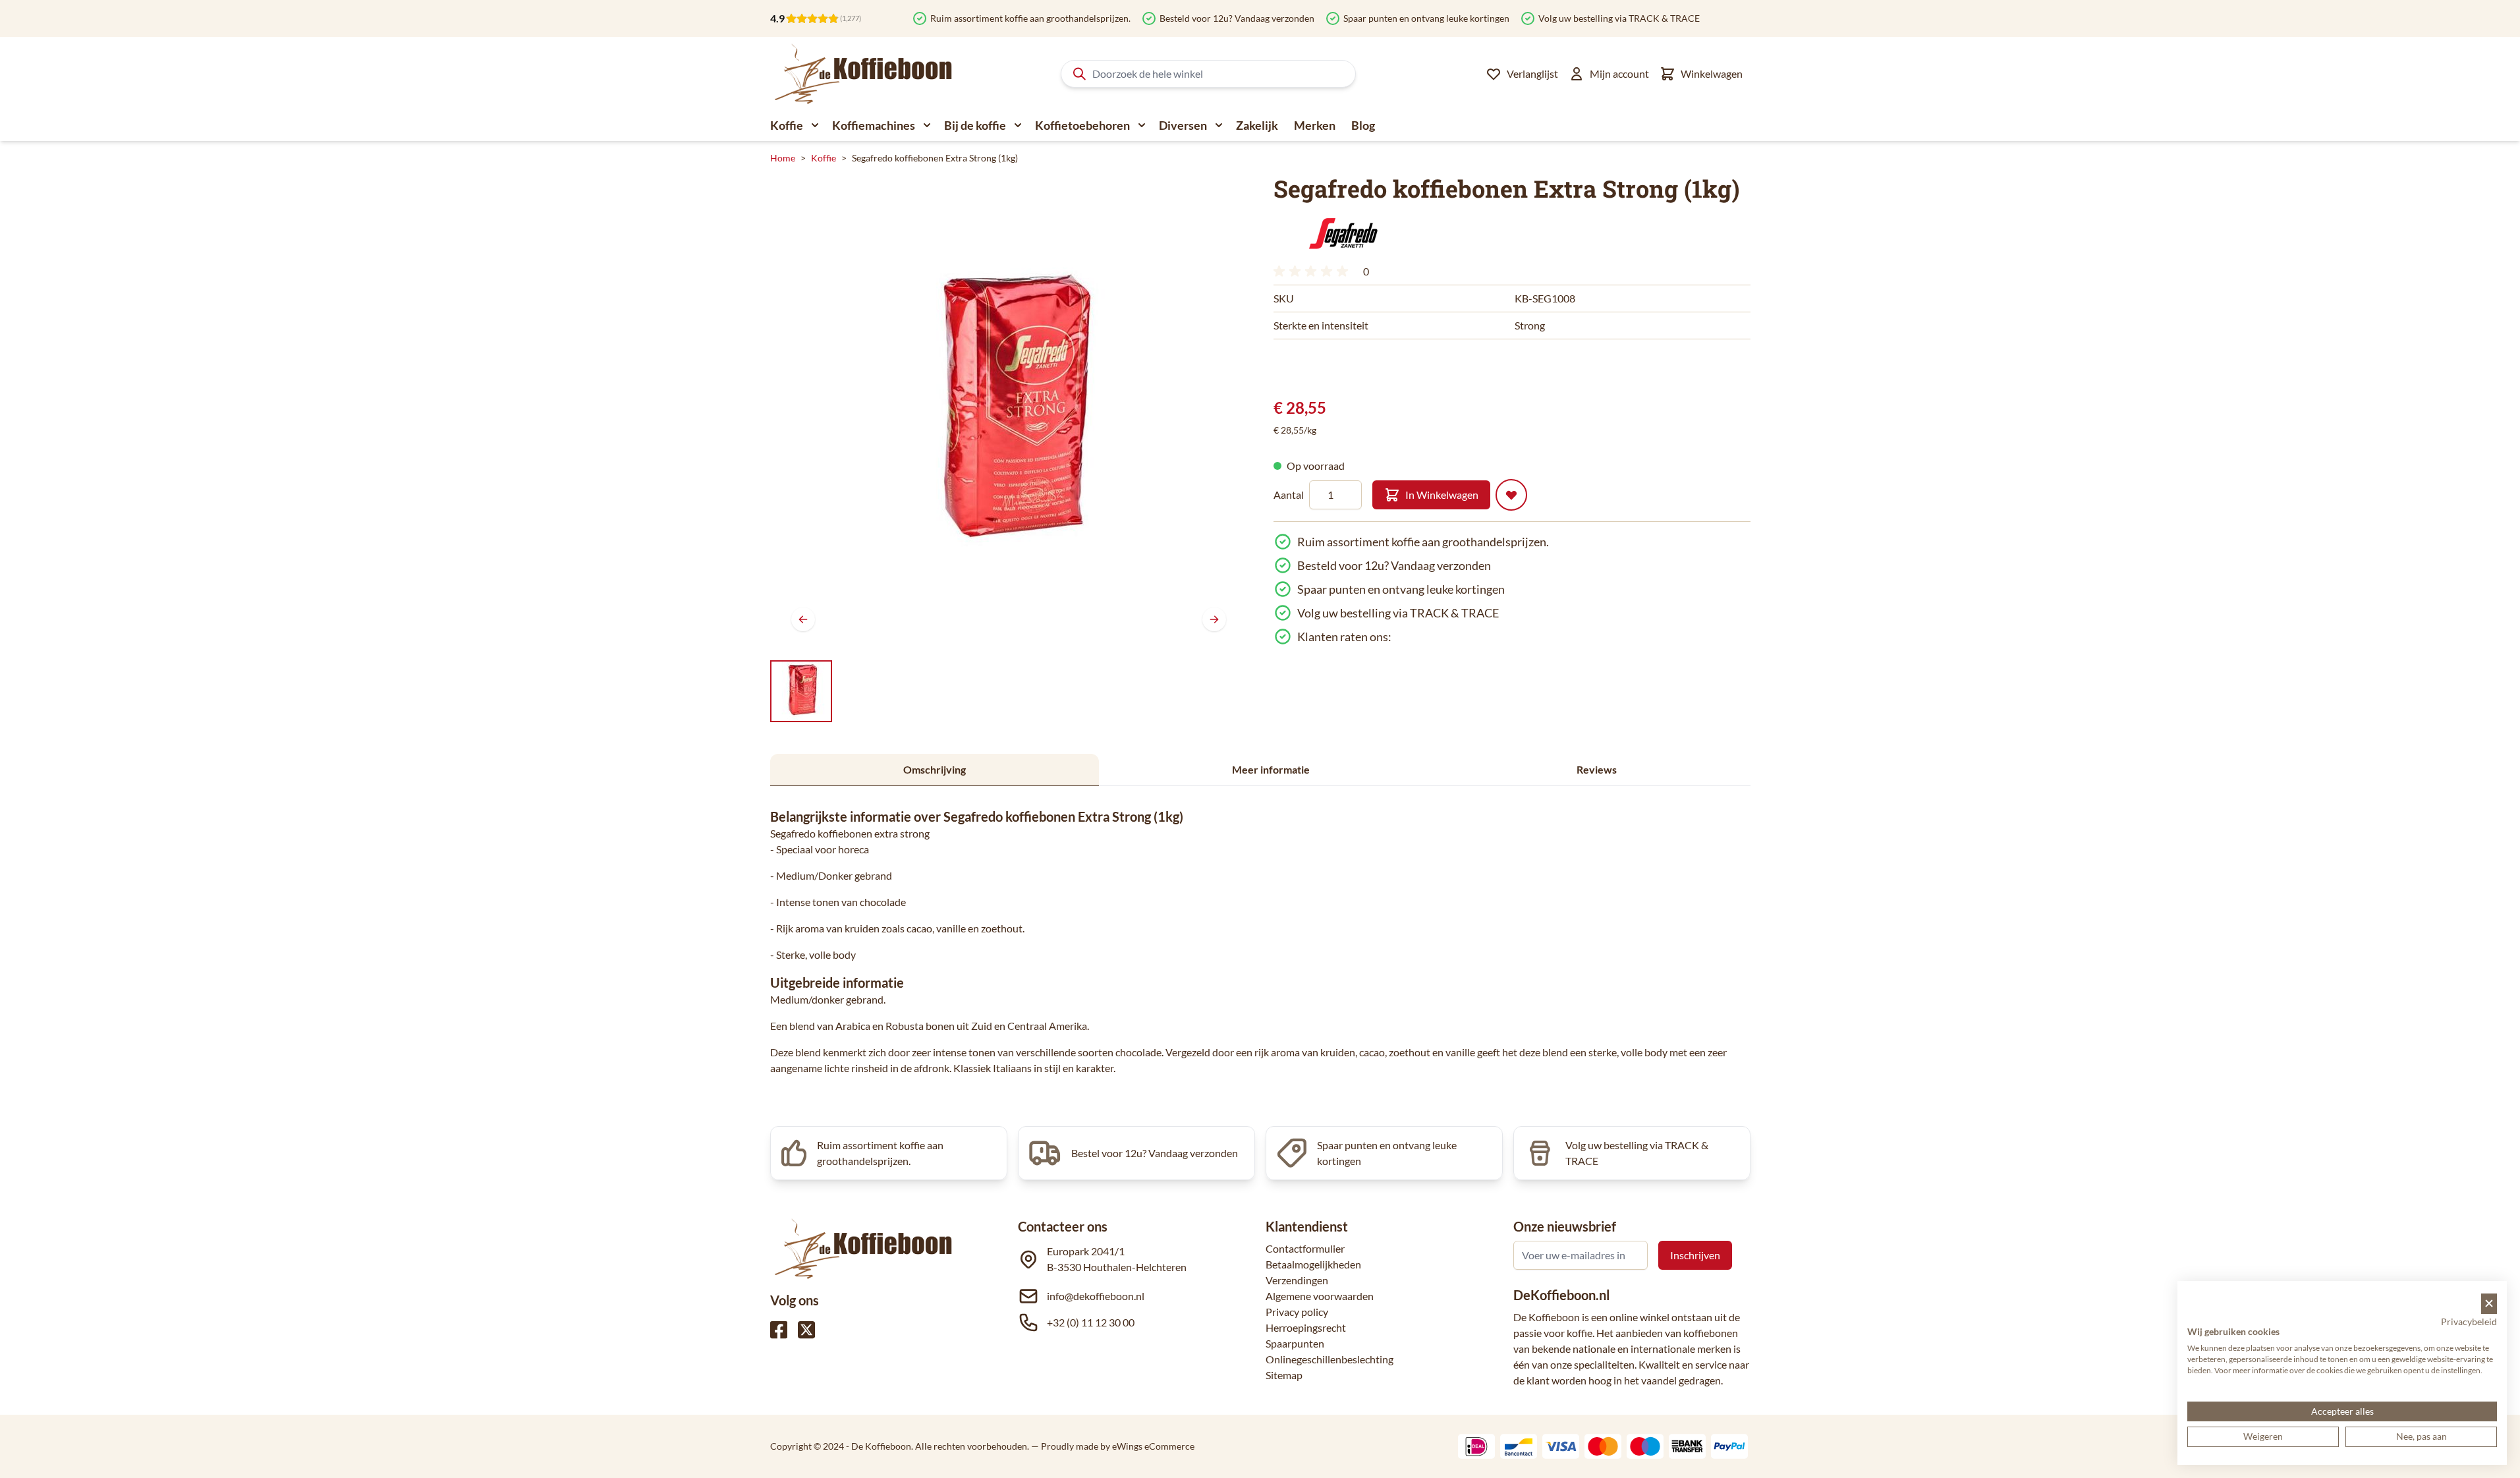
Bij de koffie (975, 125)
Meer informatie (1271, 769)
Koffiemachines (874, 125)
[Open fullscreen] (1009, 414)
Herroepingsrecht (1306, 1327)
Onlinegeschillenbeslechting (1330, 1359)
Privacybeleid (2469, 1322)
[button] (1343, 234)
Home (783, 158)
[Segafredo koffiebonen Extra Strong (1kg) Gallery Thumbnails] (801, 691)
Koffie (787, 125)
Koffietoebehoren (1082, 125)
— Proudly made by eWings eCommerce (1113, 1446)
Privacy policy (1297, 1312)
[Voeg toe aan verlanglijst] (1511, 495)
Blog (1363, 125)
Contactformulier (1305, 1248)
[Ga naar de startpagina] (864, 74)
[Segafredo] (1343, 234)
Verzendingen (1297, 1280)
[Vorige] (803, 619)
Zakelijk (1257, 125)
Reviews (1597, 769)
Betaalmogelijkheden (1313, 1264)
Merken (1315, 125)
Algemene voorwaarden (1320, 1296)
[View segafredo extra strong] (801, 691)
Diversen (1183, 125)
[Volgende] (1214, 619)
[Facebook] (779, 1330)
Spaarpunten (1295, 1343)
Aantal (1289, 495)
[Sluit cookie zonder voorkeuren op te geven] (2489, 1304)
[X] (806, 1330)
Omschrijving (935, 769)
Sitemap (1284, 1375)
